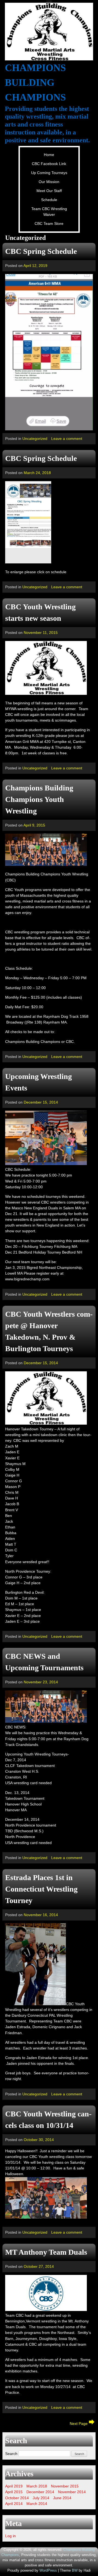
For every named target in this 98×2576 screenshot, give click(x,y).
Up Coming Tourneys (49, 173)
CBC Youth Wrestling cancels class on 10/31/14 (48, 2120)
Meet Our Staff (49, 191)
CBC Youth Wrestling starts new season (40, 612)
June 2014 (62, 2498)
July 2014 (41, 2498)
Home (49, 155)
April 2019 (14, 2486)
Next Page (79, 2424)
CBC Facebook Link (49, 164)
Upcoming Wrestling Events (39, 1082)
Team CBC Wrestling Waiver (49, 212)
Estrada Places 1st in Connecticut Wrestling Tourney (41, 1889)
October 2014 (17, 2498)
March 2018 (37, 2486)
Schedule (49, 200)
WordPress (48, 2571)
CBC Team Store (49, 224)
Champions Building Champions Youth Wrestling (39, 799)
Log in (10, 2536)
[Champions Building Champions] (49, 32)
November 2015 (65, 2486)
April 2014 (14, 2504)
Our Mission (49, 182)
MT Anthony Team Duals (46, 2252)
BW (75, 2571)
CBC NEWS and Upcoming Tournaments (44, 1662)
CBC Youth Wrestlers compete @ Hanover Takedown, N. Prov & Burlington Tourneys (49, 1331)
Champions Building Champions (35, 83)
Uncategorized (35, 439)
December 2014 (40, 2492)
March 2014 (37, 2504)
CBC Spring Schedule (41, 251)
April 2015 (14, 2492)
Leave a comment (67, 439)
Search (11, 2454)
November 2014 (72, 2492)
